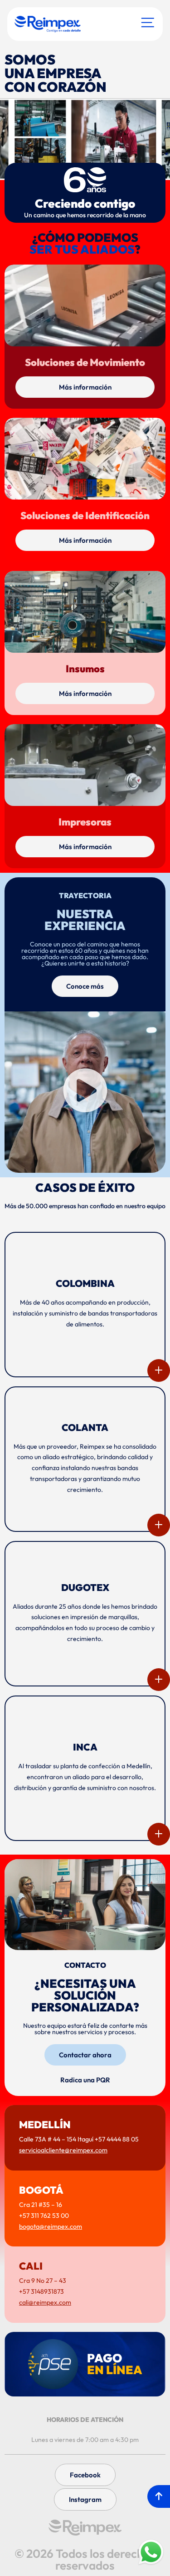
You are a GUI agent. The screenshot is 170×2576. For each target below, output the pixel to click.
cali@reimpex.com (45, 2302)
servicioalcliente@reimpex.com (63, 2150)
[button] (85, 1092)
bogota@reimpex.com (51, 2226)
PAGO (115, 2364)
